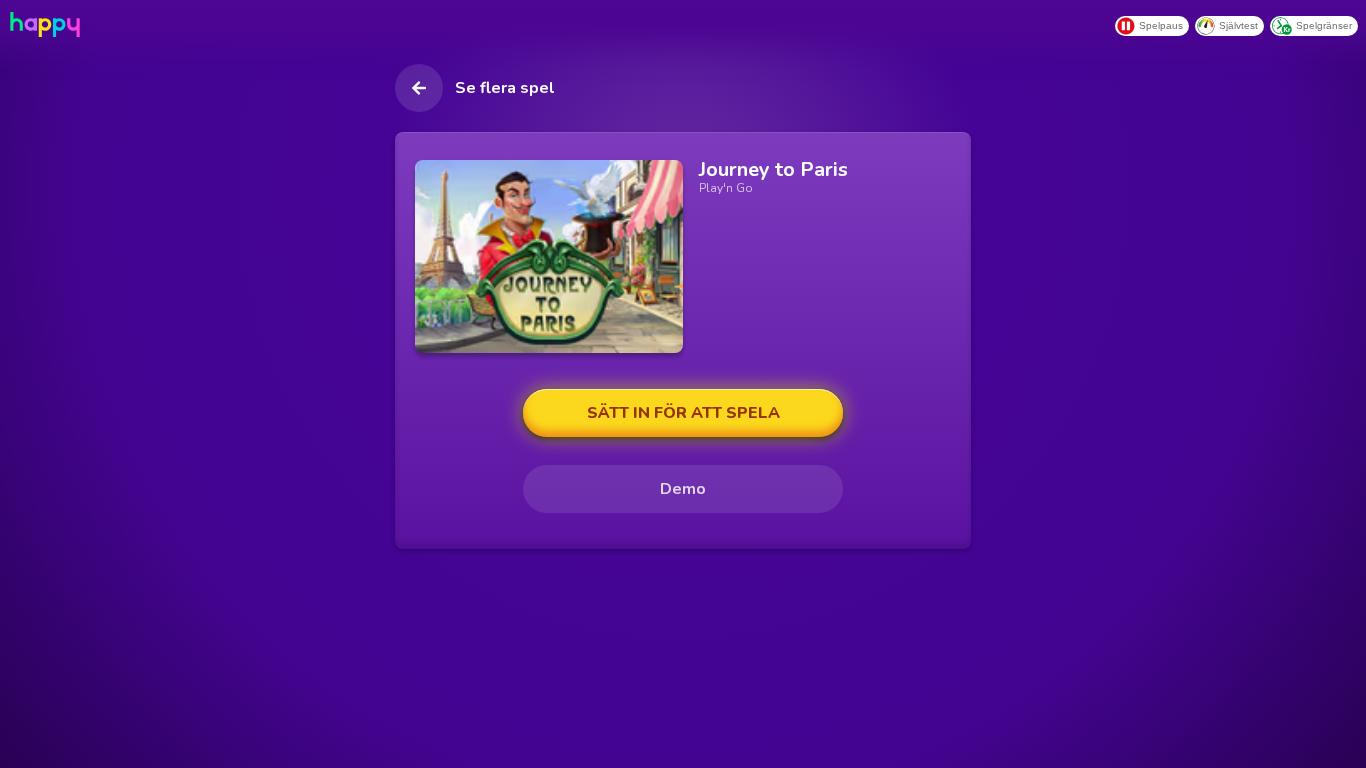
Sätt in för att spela (683, 413)
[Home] (43, 24)
